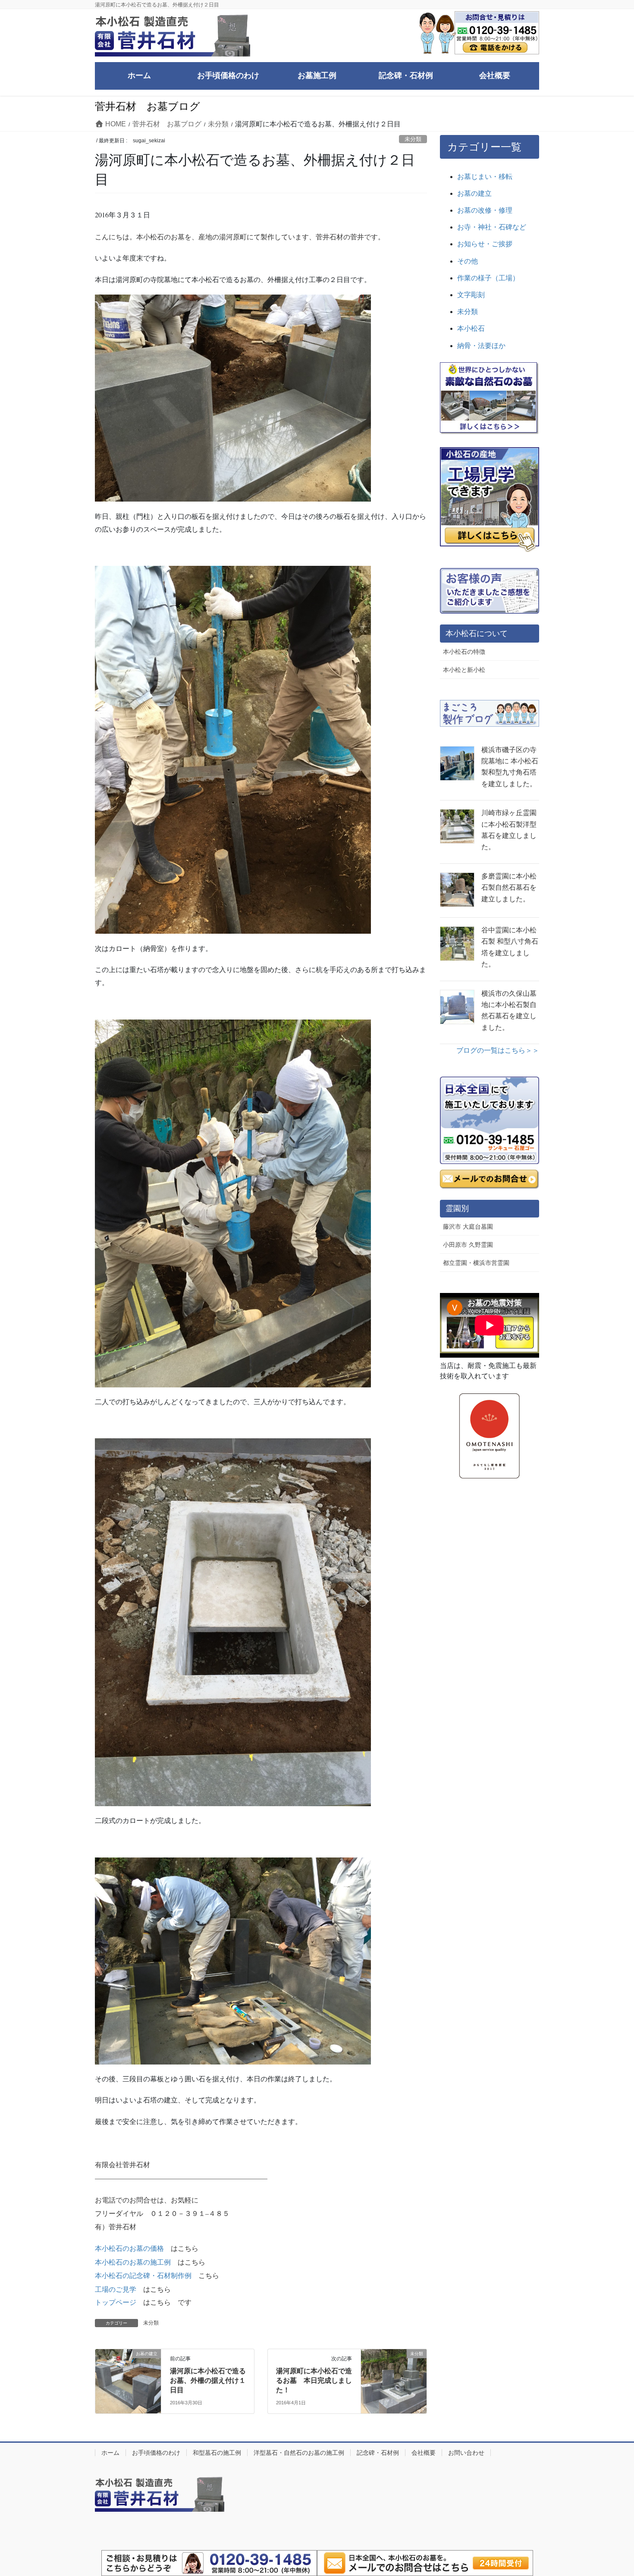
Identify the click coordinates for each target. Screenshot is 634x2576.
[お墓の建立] (128, 2373)
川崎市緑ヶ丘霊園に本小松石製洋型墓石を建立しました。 (509, 830)
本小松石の (112, 2262)
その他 (468, 261)
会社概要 (424, 2453)
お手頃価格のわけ (156, 2453)
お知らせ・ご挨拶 (485, 244)
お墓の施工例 (150, 2262)
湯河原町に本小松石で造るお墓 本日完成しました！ (314, 2381)
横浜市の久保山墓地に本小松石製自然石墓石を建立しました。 (509, 1010)
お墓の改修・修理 (485, 210)
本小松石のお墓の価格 (129, 2248)
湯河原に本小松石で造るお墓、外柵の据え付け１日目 (208, 2381)
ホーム (110, 2453)
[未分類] (394, 2373)
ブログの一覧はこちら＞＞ (498, 1050)
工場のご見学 (116, 2289)
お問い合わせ (466, 2453)
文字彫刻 (471, 295)
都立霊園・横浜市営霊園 (476, 1263)
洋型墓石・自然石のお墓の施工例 (299, 2453)
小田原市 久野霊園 (468, 1245)
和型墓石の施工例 (217, 2453)
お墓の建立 (474, 193)
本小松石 (471, 328)
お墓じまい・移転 (485, 177)
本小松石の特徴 (464, 652)
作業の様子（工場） (488, 278)
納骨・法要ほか (481, 346)
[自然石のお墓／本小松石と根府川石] (490, 398)
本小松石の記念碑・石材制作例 (143, 2276)
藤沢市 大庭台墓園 (468, 1227)
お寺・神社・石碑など (492, 227)
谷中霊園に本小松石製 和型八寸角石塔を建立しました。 (510, 947)
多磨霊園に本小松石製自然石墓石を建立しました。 (509, 888)
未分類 (413, 139)
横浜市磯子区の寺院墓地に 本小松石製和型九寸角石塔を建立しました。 (510, 767)
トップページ (116, 2302)
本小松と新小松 (464, 670)
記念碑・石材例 (378, 2453)
